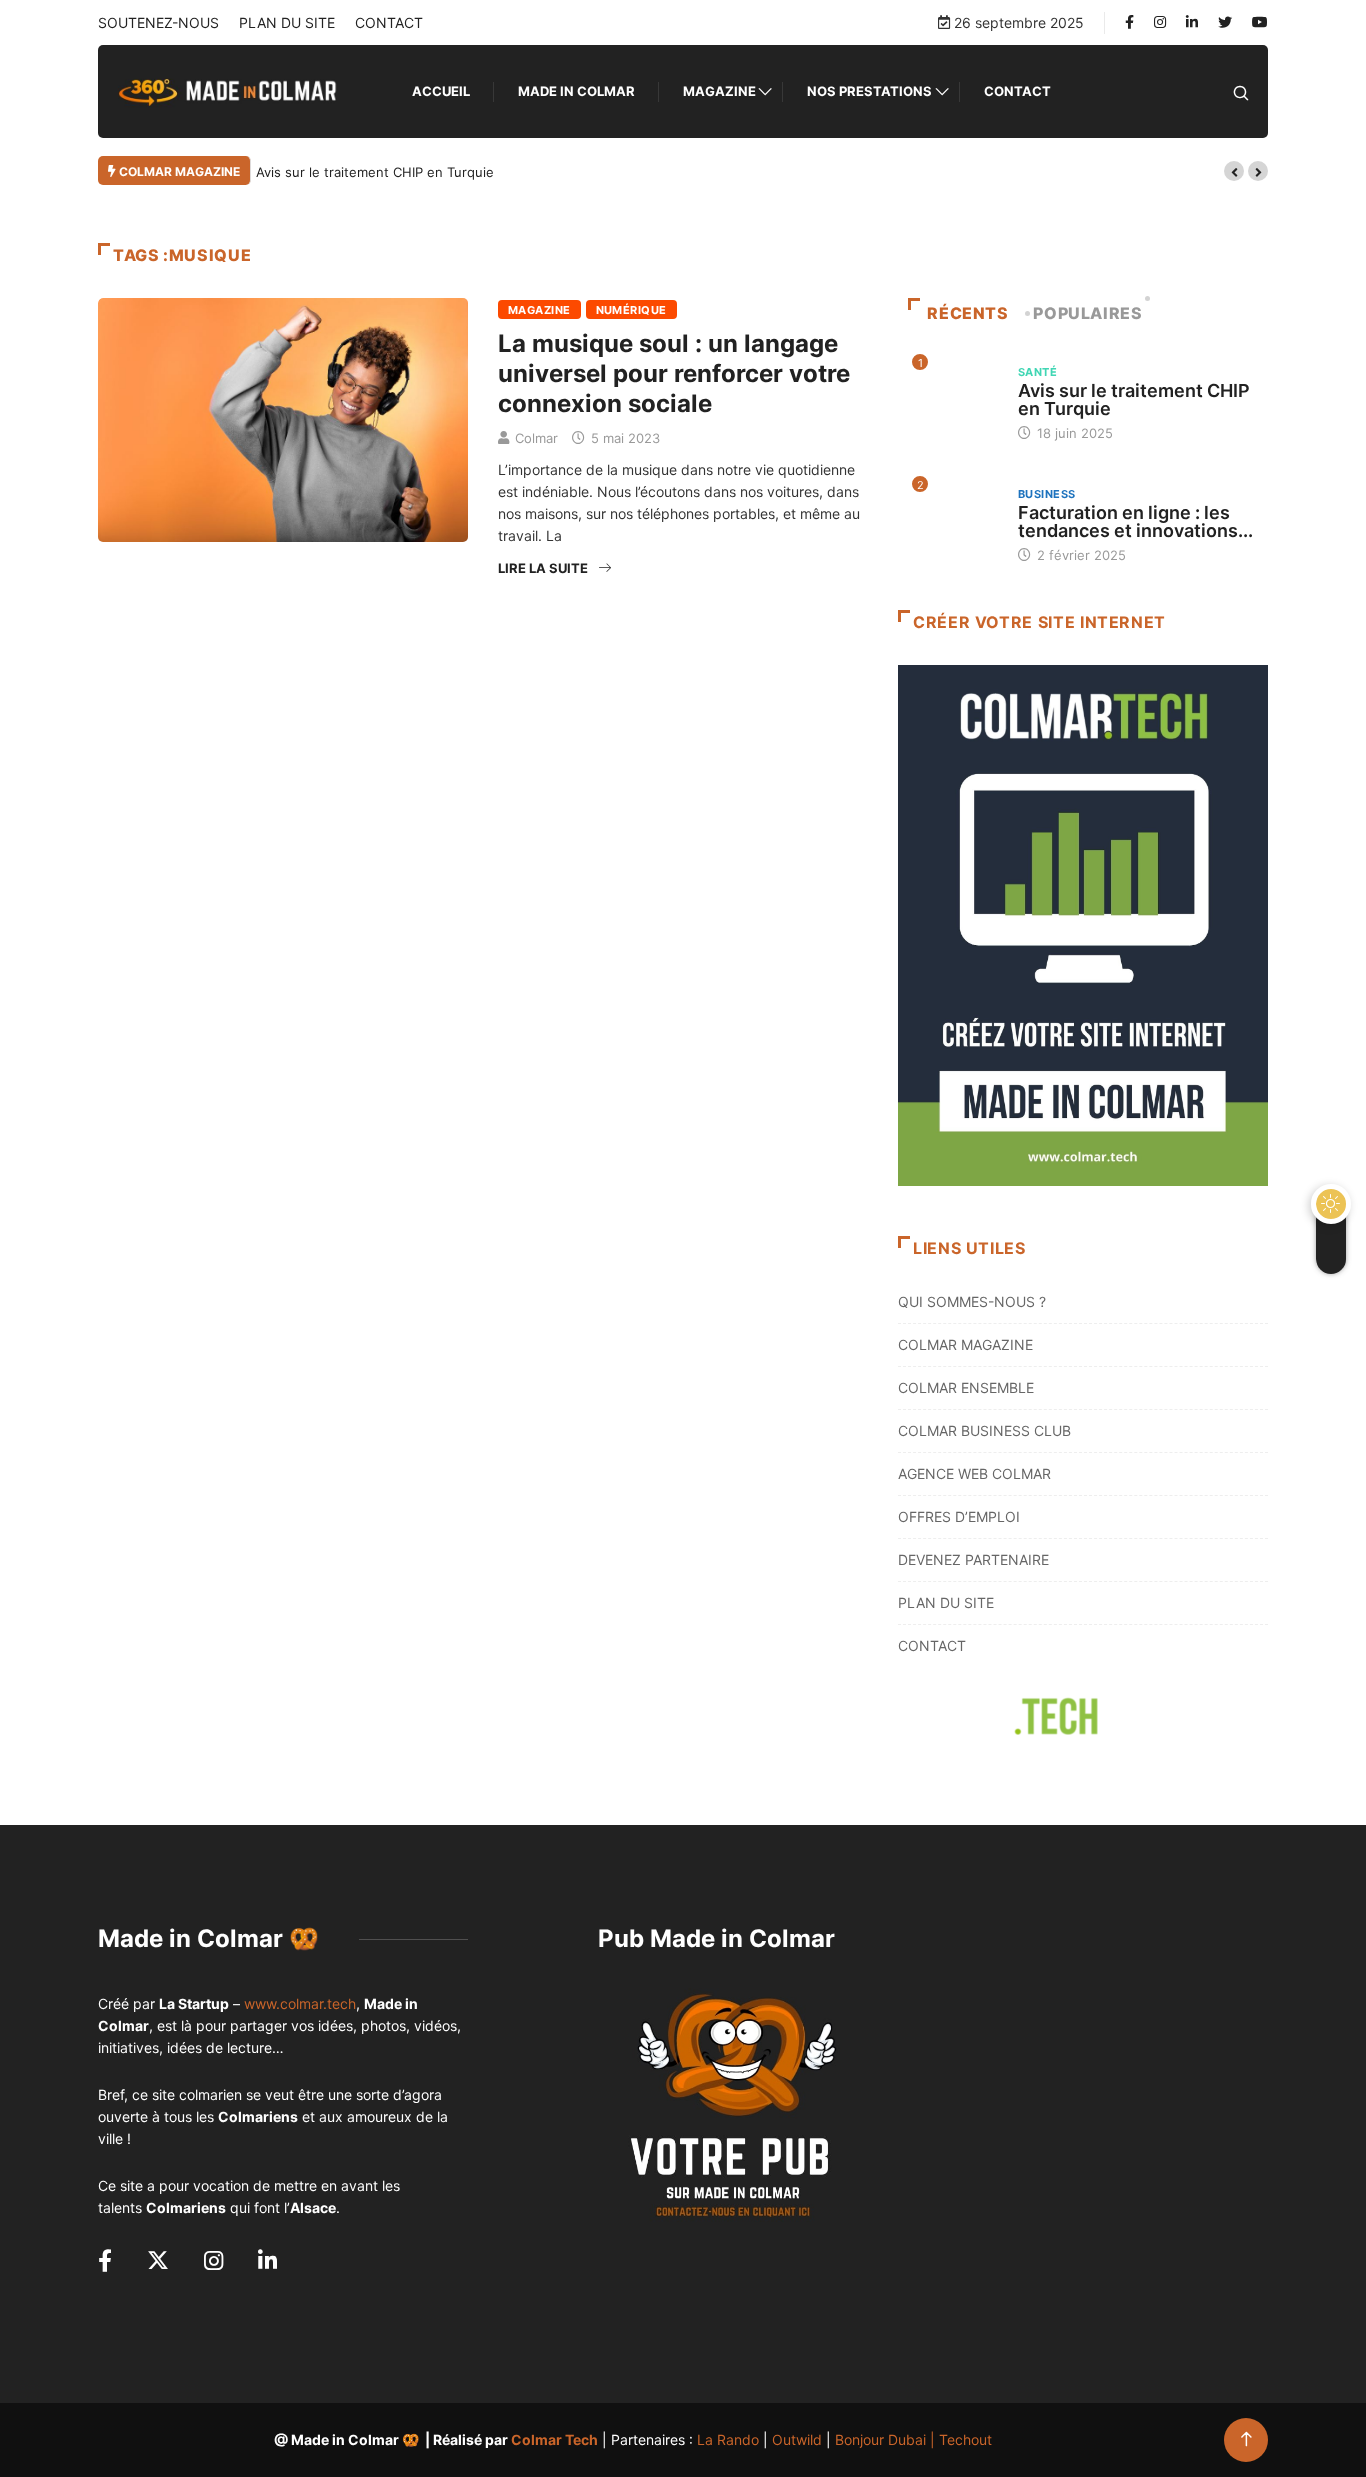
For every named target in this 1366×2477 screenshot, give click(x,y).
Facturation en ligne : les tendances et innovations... (1135, 521)
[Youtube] (1260, 22)
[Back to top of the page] (1246, 2439)
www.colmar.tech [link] (300, 2003)
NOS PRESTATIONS (869, 91)
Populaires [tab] (1087, 313)
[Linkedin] (1192, 22)
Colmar (536, 438)
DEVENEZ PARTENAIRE (973, 1559)
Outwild (797, 2439)
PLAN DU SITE (287, 22)
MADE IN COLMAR (576, 91)
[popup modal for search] (1241, 91)
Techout (965, 2439)
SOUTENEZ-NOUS (158, 22)
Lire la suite (543, 568)
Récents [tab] (967, 313)
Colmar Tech (554, 2439)
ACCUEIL (441, 91)
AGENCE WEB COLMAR (974, 1473)
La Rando (728, 2439)
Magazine (719, 91)
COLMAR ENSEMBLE (966, 1387)
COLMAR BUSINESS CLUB (984, 1430)
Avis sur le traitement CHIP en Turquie (375, 172)
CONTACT (389, 22)
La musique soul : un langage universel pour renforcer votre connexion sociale (674, 373)
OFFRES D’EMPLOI (959, 1516)
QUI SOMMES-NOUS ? (972, 1301)
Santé (1037, 372)
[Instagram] (1160, 22)
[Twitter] (1225, 22)
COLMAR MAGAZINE (965, 1344)
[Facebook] (1129, 22)
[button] (1234, 171)
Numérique (631, 310)
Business (1047, 494)
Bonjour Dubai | (887, 2439)
